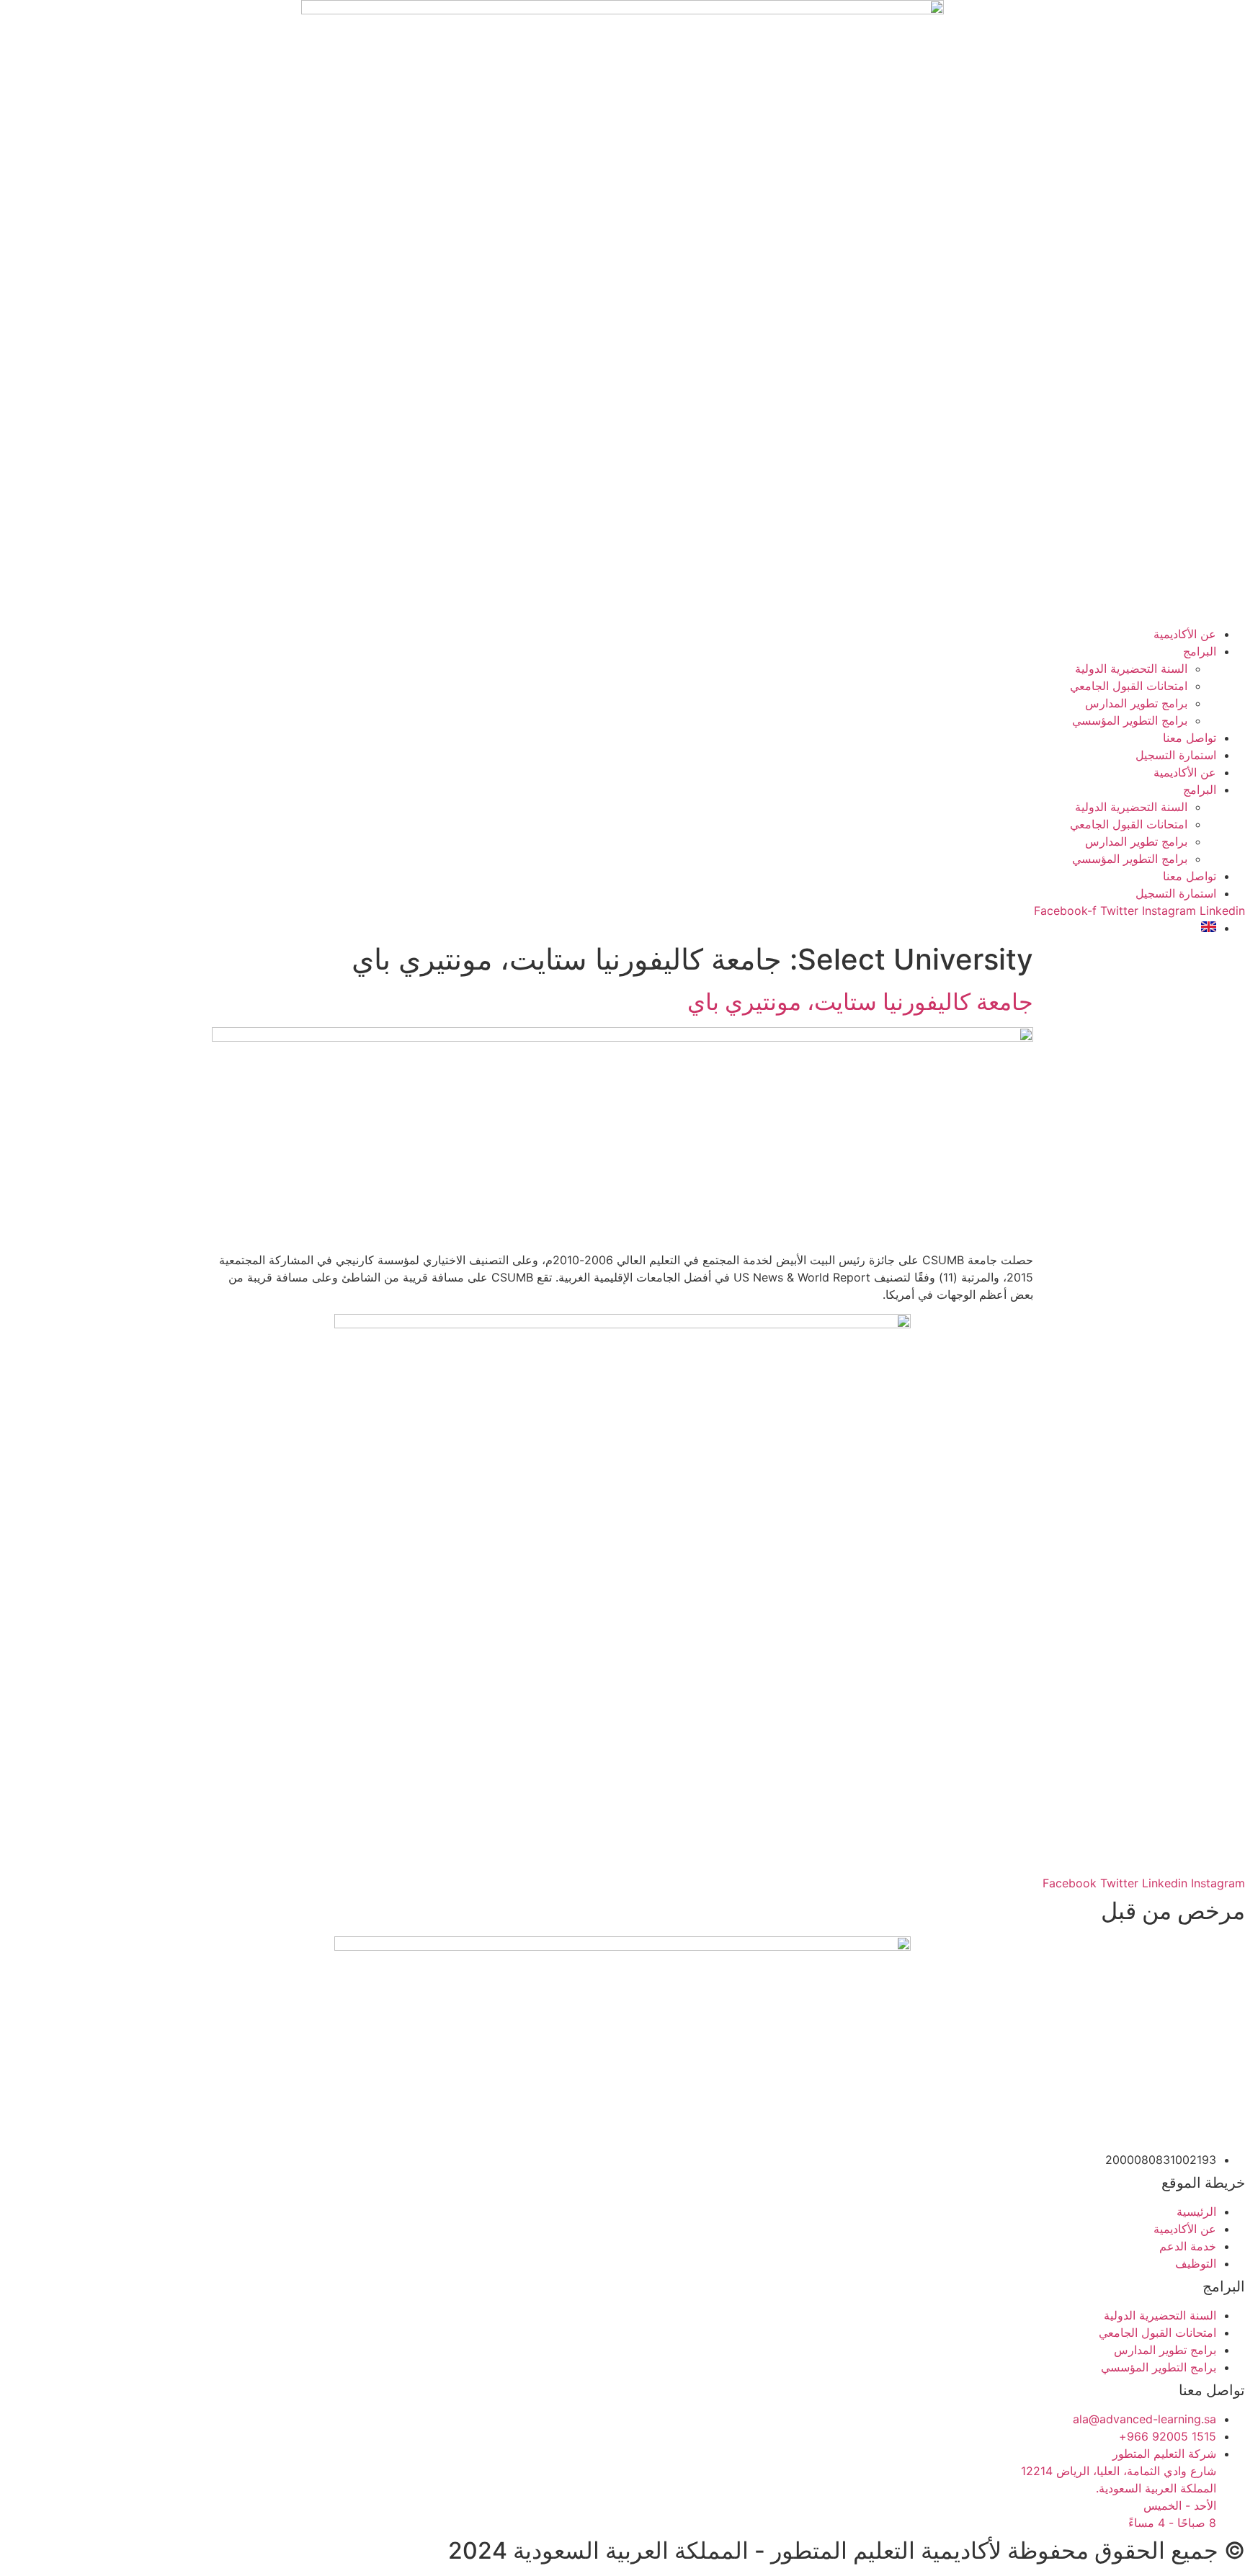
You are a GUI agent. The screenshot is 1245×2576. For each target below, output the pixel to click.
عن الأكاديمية (1185, 634)
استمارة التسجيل (1176, 755)
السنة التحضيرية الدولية (1131, 668)
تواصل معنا (1190, 738)
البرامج (1200, 651)
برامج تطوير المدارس (1136, 703)
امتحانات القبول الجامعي (1129, 686)
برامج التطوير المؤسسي (1130, 720)
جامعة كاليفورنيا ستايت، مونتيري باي (860, 1002)
